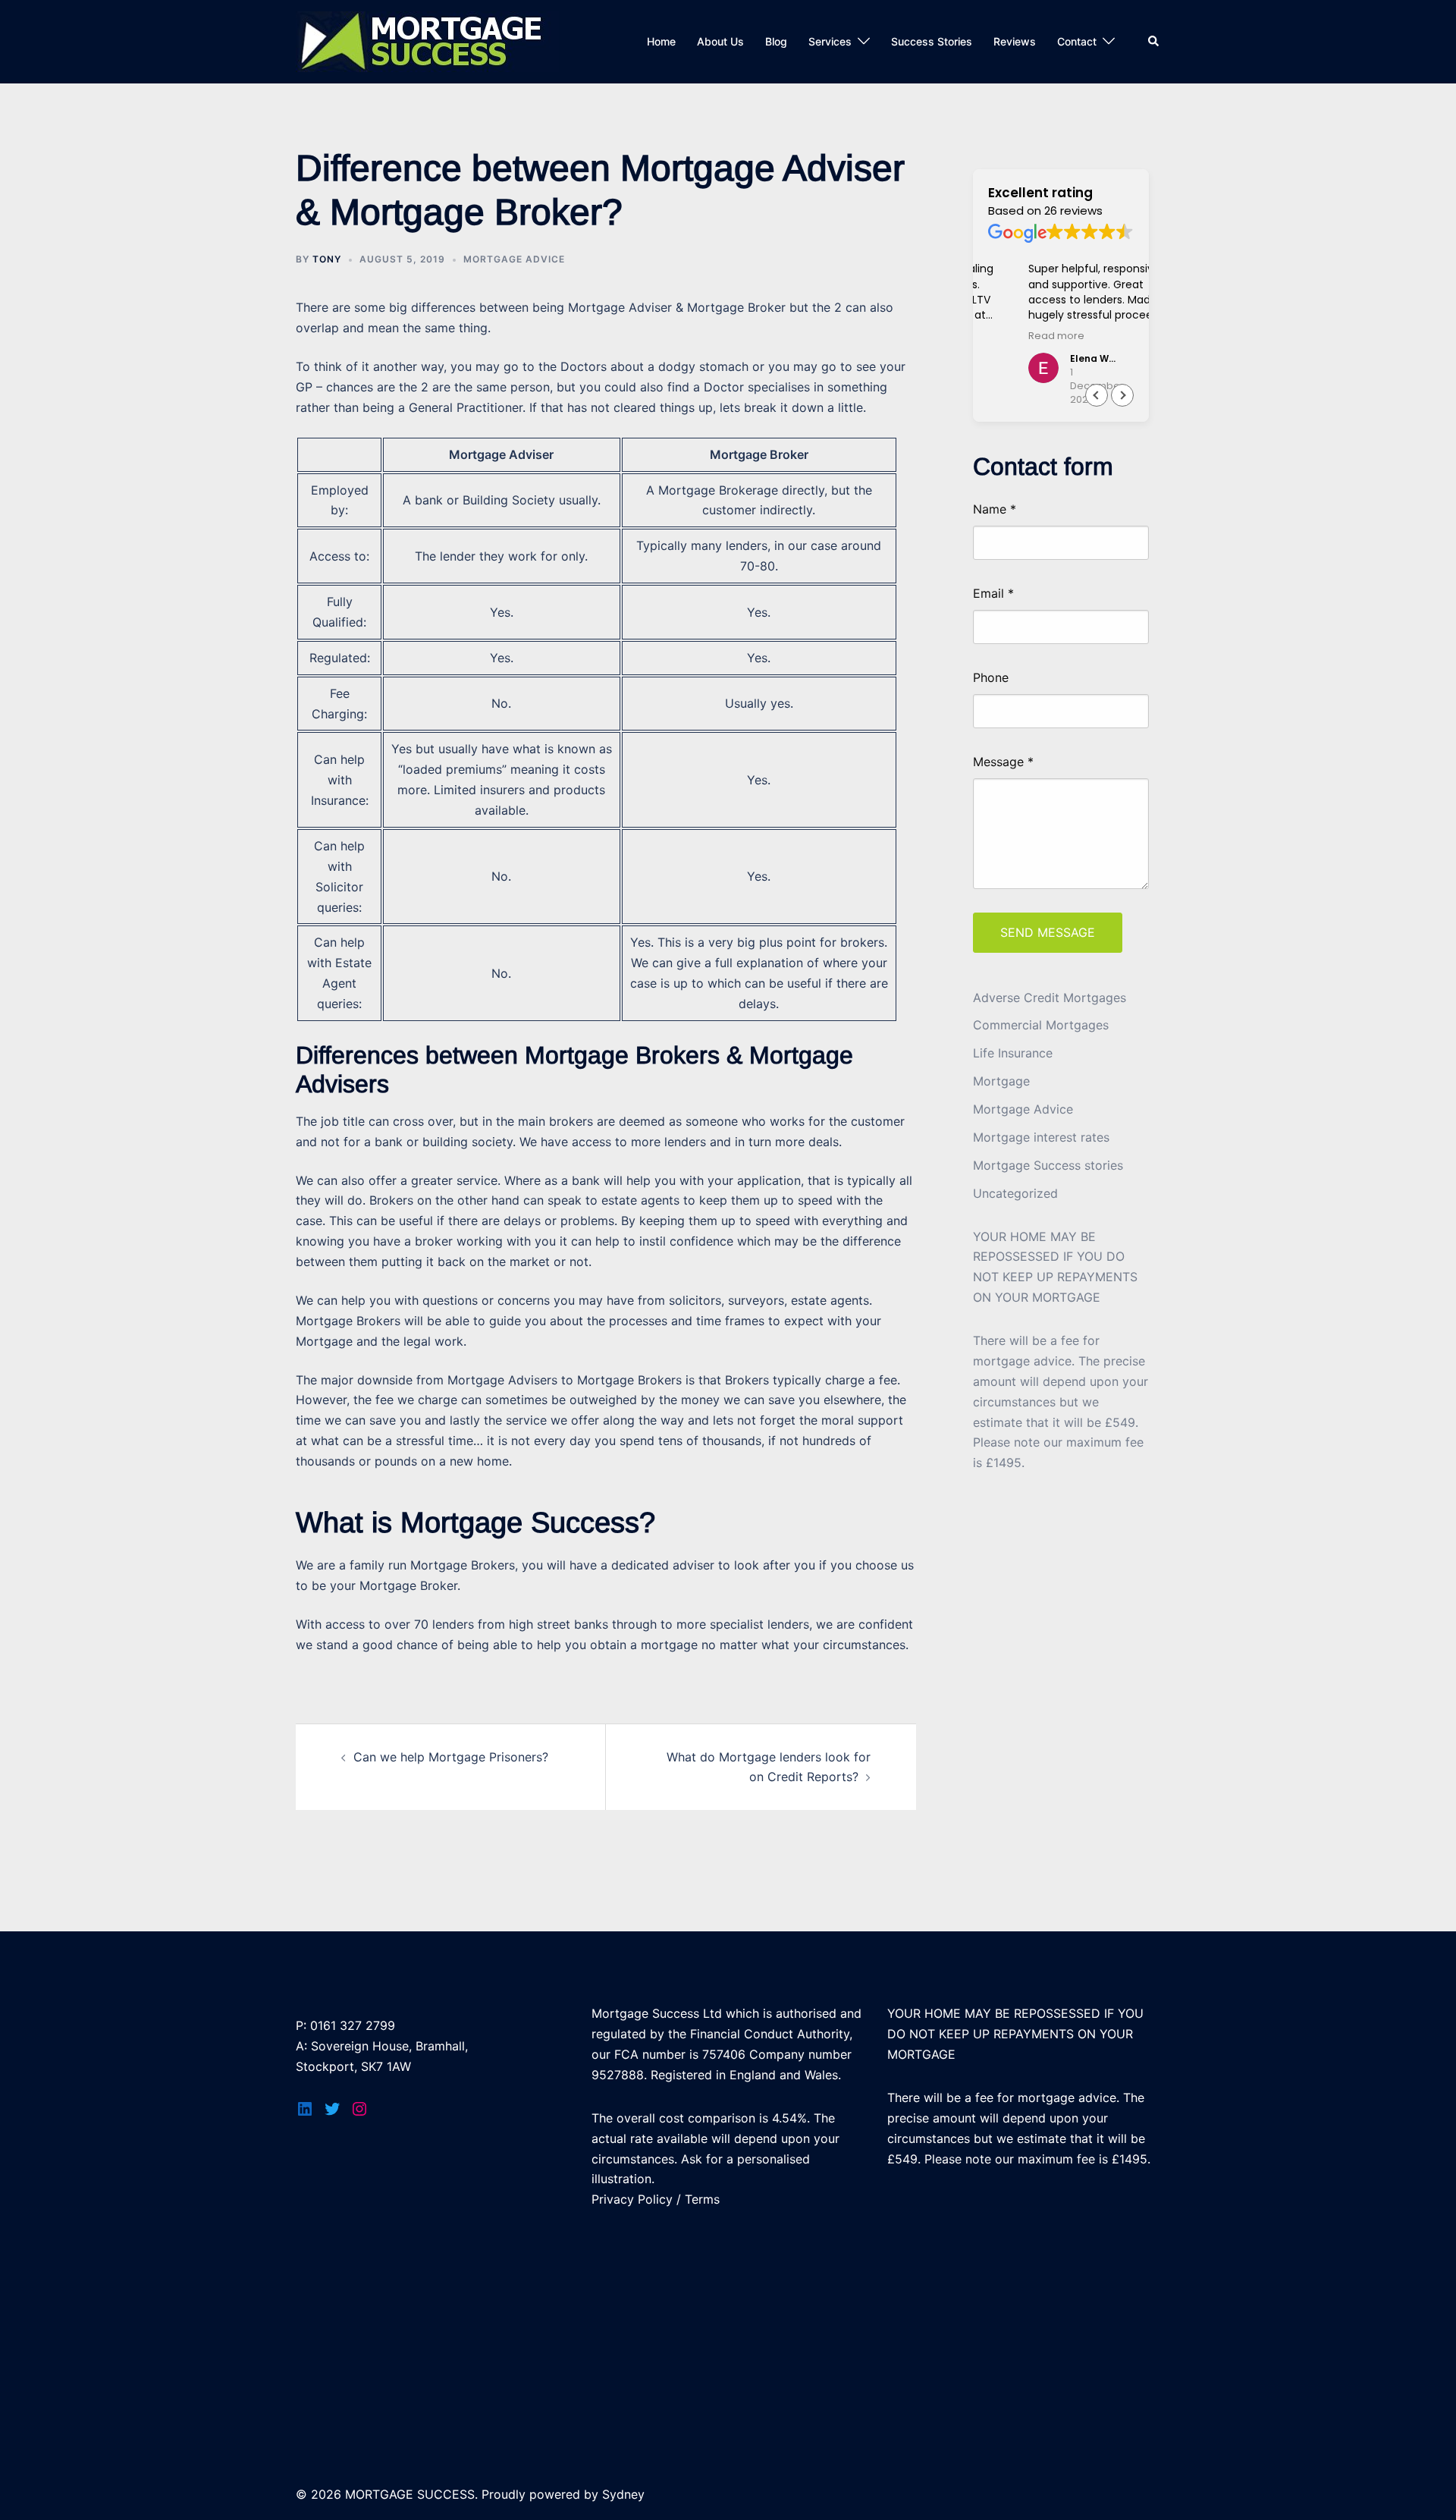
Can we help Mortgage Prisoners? (451, 1757)
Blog (776, 41)
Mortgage (1001, 1081)
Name (995, 510)
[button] (1122, 395)
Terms (702, 2199)
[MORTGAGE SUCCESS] (427, 40)
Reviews (1015, 41)
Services (830, 41)
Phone (991, 678)
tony (327, 259)
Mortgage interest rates (1041, 1137)
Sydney (623, 2494)
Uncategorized (1015, 1193)
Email (993, 594)
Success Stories (932, 41)
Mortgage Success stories (1048, 1165)
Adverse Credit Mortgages (1050, 998)
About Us (720, 41)
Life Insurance (1013, 1053)
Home (661, 41)
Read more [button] (1016, 336)
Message (1003, 762)
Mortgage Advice (514, 259)
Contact (1077, 41)
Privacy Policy (632, 2199)
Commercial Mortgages (1041, 1025)
